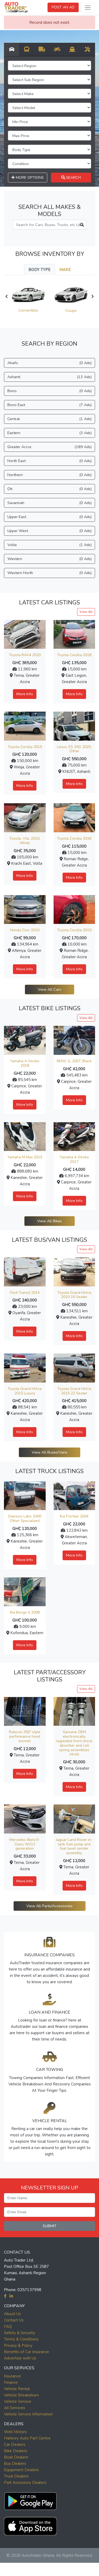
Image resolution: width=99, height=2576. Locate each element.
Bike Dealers (16, 2451)
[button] (30, 2500)
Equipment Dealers (21, 2470)
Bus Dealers (15, 2464)
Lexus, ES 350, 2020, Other (74, 749)
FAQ (8, 2326)
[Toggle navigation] (88, 8)
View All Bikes (49, 1221)
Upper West (49, 531)
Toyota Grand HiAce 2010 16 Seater (74, 1295)
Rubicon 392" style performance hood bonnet (25, 1736)
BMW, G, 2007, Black (74, 1061)
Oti (49, 489)
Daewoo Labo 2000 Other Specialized (25, 1519)
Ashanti (49, 377)
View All (86, 612)
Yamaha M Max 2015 (25, 1157)
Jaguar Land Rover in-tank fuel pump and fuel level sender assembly (74, 1846)
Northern (49, 475)
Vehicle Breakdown (21, 2395)
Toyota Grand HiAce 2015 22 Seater (74, 1391)
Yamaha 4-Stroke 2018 (25, 1063)
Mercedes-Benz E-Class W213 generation (25, 1844)
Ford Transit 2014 (25, 1293)
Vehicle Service (18, 2401)
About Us (12, 2314)
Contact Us (14, 2320)
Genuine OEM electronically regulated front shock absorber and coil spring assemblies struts (74, 1743)
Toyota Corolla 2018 (74, 655)
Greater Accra (49, 447)
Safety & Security (20, 2333)
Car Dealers (15, 2445)
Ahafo (49, 363)
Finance (11, 2382)
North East (49, 461)
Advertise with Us (20, 2358)
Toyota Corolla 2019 (74, 930)
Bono (49, 391)
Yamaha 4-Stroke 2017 (74, 1159)
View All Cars (49, 989)
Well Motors (15, 2432)
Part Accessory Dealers (25, 2483)
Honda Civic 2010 (25, 930)
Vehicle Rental (17, 2389)
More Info (25, 694)
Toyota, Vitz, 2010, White (25, 841)
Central (49, 419)
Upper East (49, 517)
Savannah (49, 503)
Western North (49, 573)
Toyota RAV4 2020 (25, 655)
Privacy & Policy (18, 2345)
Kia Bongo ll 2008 (25, 1612)
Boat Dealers (16, 2457)
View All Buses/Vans (49, 1452)
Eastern (49, 433)
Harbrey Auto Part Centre (27, 2438)
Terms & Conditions (21, 2339)
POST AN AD (63, 7)
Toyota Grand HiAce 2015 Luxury (25, 1391)
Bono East (49, 405)
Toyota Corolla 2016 (74, 838)
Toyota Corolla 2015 (25, 747)
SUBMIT (50, 2226)
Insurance (12, 2376)
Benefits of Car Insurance (27, 2352)
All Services (15, 2408)
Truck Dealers (16, 2476)
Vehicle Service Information (28, 2414)
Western (49, 559)
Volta (49, 545)
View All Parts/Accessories (49, 1906)
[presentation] (6, 297)
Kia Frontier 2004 (74, 1516)
